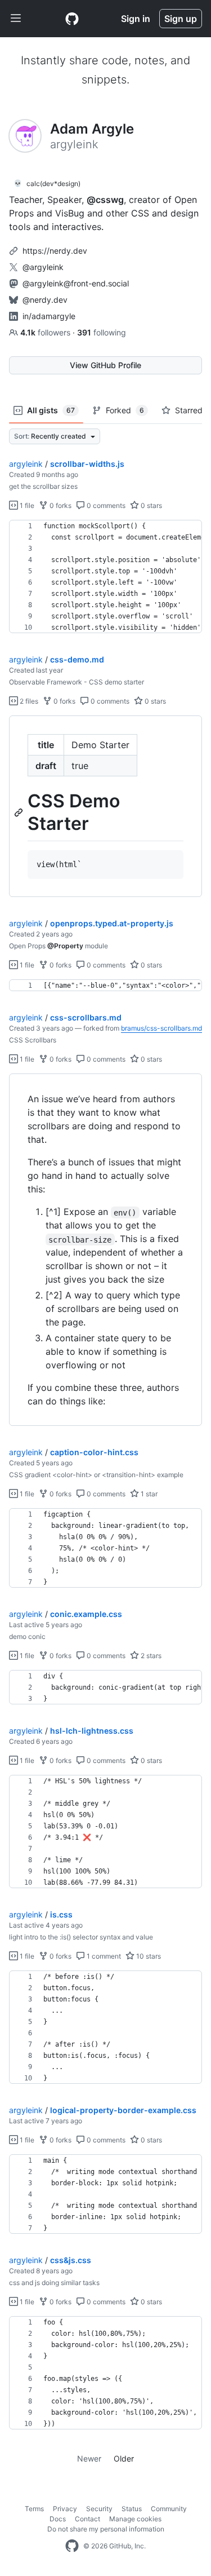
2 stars (150, 1656)
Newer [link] (89, 2458)
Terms (34, 2509)
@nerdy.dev (45, 300)
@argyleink (43, 267)
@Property (65, 946)
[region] (105, 577)
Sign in (136, 19)
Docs (58, 2519)
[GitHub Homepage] (72, 2546)
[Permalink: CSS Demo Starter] (20, 812)
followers (46, 332)
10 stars (148, 1956)
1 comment (103, 1956)
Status (132, 2509)
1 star (148, 1494)
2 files (28, 701)
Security (99, 2509)
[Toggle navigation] (16, 19)
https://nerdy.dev (55, 251)
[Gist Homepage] (72, 19)
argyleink (26, 464)
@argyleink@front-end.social (76, 283)
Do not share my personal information (106, 2529)
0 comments (105, 505)
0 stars (151, 505)
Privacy (65, 2509)
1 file (26, 505)
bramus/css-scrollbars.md (161, 1028)
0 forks (60, 505)
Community (169, 2509)
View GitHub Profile (105, 365)
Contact (87, 2519)
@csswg (105, 200)
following (102, 332)
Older (124, 2458)
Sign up (181, 19)
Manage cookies (135, 2519)
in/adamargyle (49, 316)
